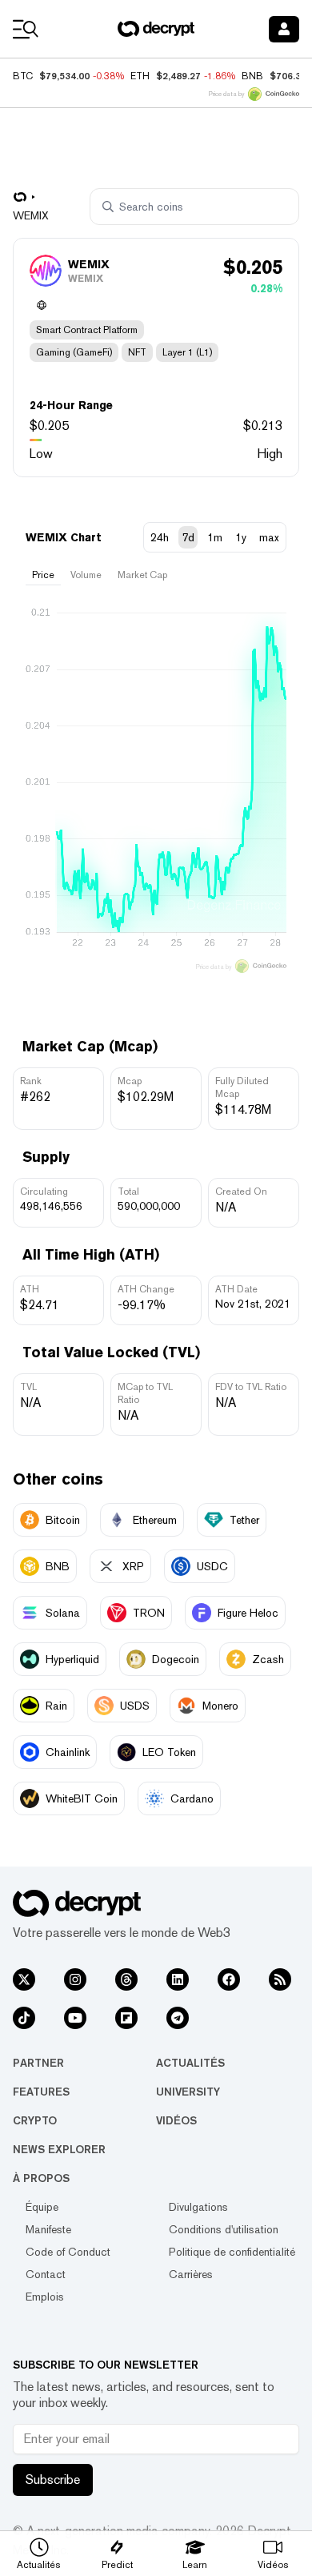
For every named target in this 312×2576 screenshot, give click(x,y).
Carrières (191, 2274)
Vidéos (176, 2120)
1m (215, 537)
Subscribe (53, 2480)
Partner (38, 2063)
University (188, 2092)
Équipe (42, 2207)
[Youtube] (75, 2018)
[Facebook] (229, 1979)
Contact (46, 2274)
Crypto (35, 2120)
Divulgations (198, 2207)
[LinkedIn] (178, 1979)
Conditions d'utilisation (224, 2229)
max (269, 537)
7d (188, 537)
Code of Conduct (68, 2252)
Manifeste (48, 2229)
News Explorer (59, 2149)
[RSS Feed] (280, 1979)
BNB (252, 76)
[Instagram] (75, 1979)
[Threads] (126, 1979)
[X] (24, 1979)
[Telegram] (178, 2018)
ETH (140, 76)
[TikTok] (24, 2018)
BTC (23, 76)
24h (160, 537)
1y (241, 537)
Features (41, 2092)
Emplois (45, 2297)
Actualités (190, 2063)
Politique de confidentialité (232, 2252)
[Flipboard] (126, 2018)
